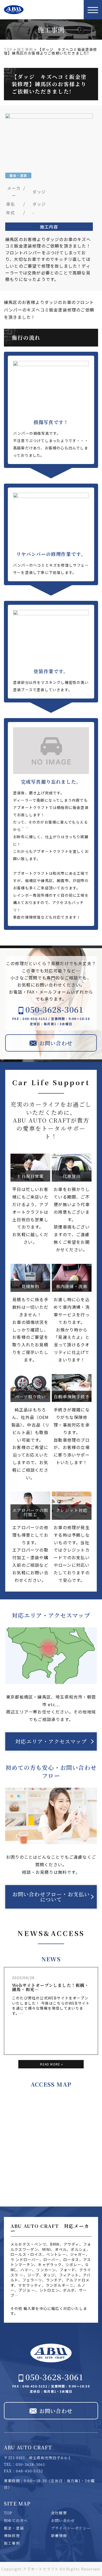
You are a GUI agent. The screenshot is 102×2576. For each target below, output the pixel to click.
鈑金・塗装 (14, 2528)
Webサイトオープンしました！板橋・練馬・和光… (51, 1987)
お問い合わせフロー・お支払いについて (51, 1897)
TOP (8, 2513)
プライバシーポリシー (71, 2528)
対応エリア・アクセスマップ (51, 1741)
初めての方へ (16, 2520)
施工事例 (12, 2543)
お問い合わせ (63, 2520)
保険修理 (12, 2536)
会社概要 (59, 2513)
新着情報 (59, 2536)
